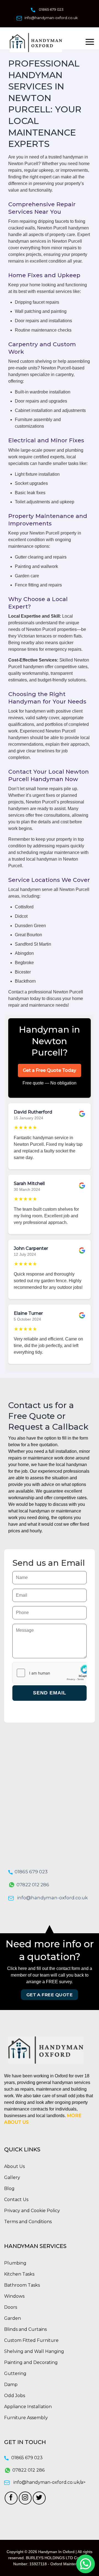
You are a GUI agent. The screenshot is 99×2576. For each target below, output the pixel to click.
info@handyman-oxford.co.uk (51, 18)
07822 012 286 (33, 1885)
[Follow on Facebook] (11, 2498)
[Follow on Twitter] (39, 2498)
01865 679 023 (51, 9)
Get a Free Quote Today (50, 1070)
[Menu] (90, 42)
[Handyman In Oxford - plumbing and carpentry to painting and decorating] (44, 43)
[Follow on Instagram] (25, 2498)
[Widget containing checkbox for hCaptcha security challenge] (50, 1673)
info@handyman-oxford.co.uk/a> (50, 2482)
